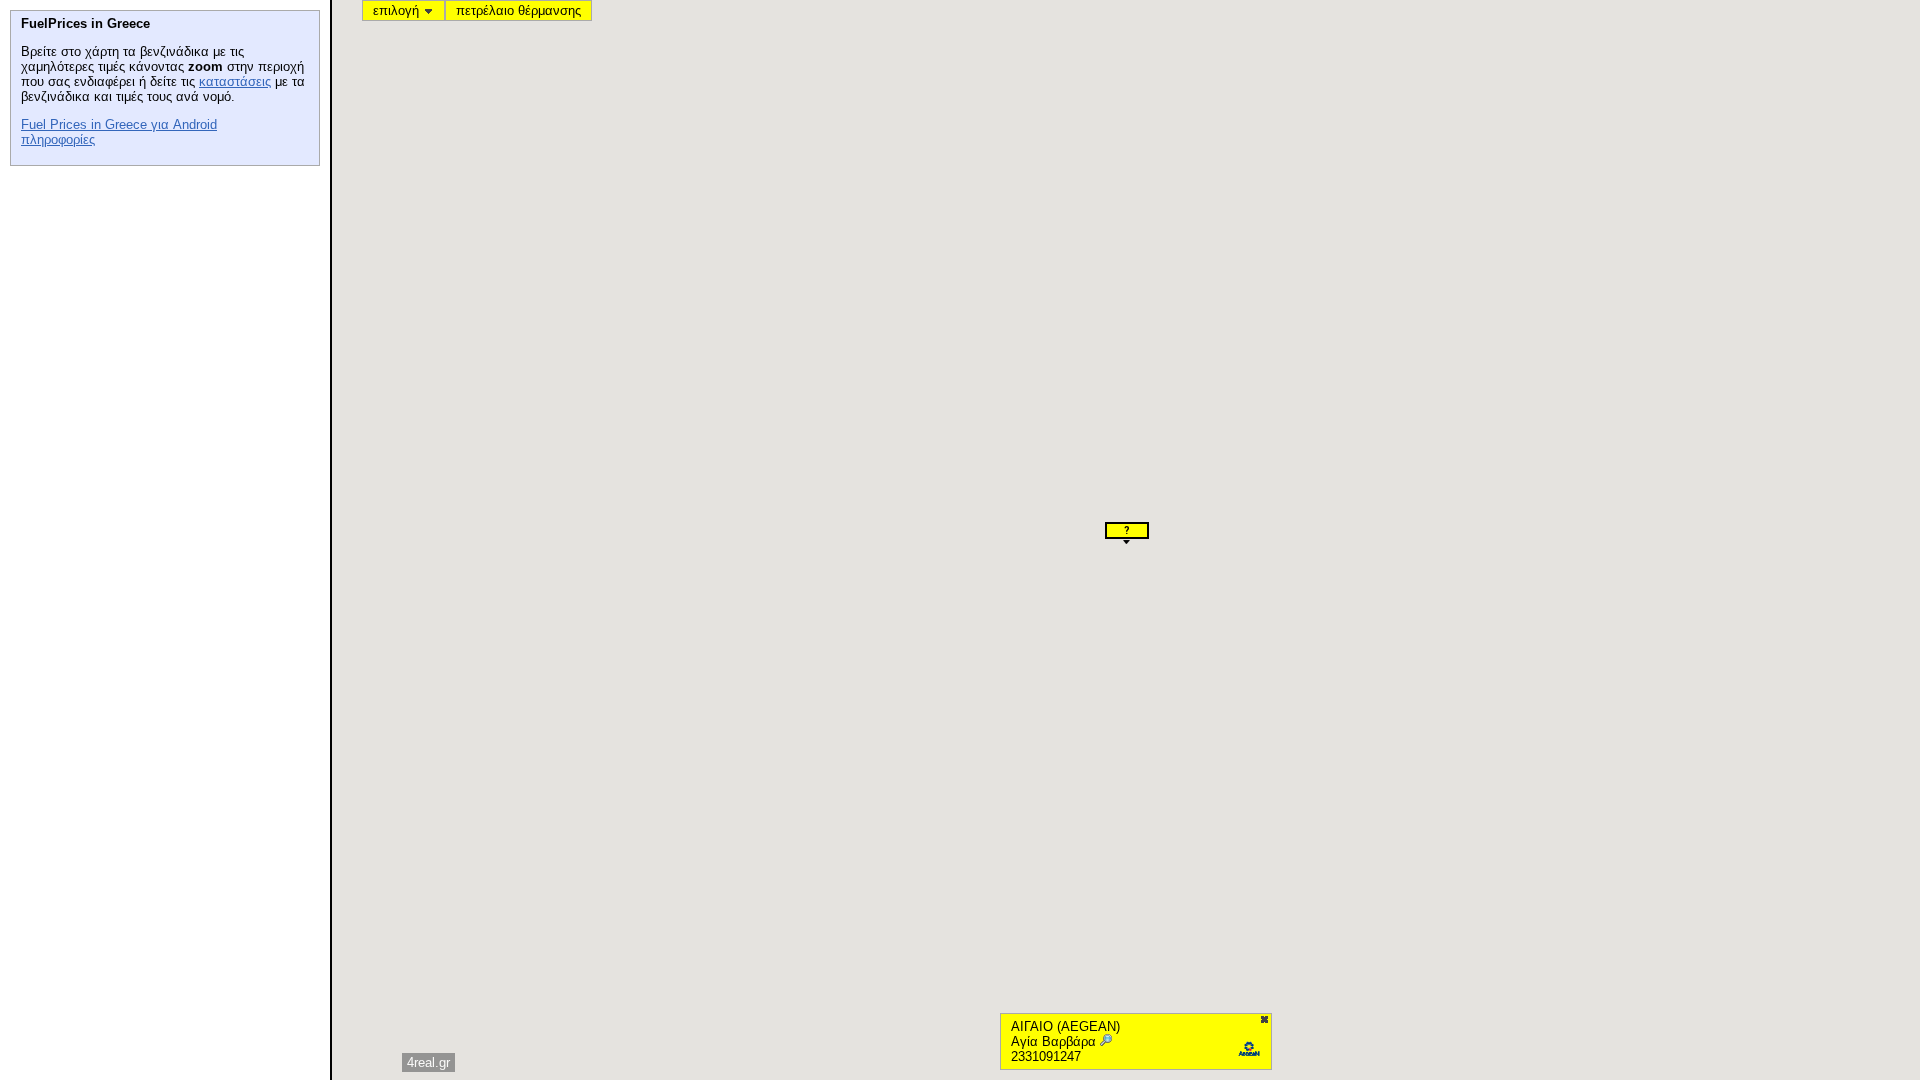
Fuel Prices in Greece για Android (119, 124)
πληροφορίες (58, 139)
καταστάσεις (235, 81)
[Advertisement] (160, 301)
